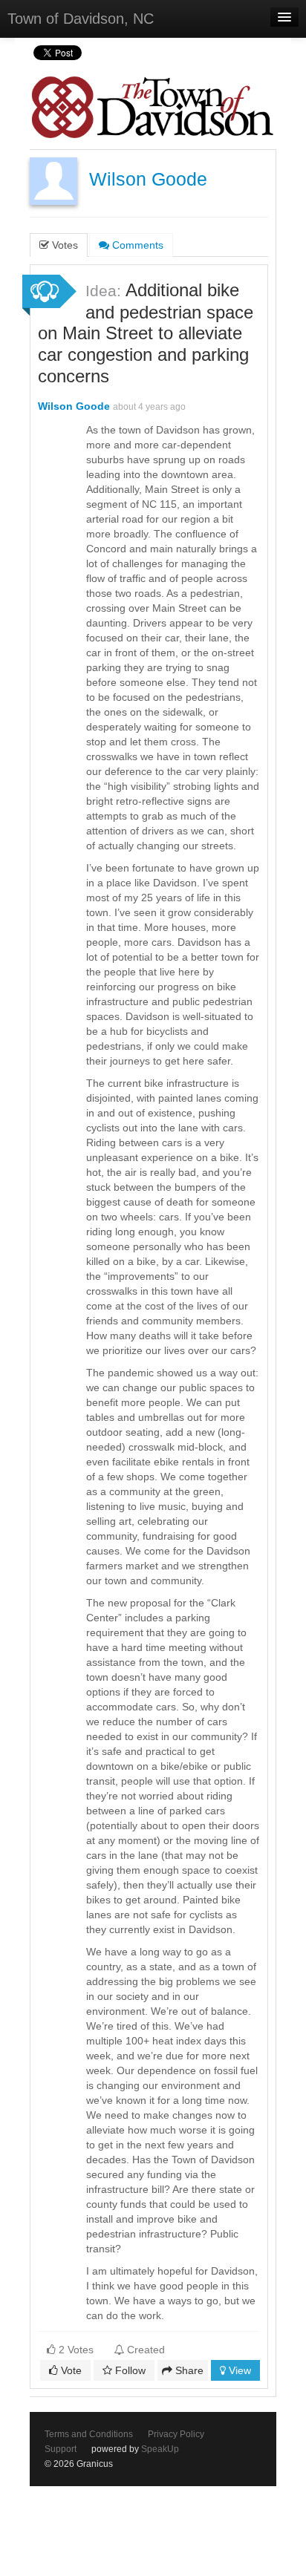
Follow (129, 2370)
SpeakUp (160, 2449)
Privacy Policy (176, 2434)
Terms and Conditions (89, 2434)
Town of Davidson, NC (81, 19)
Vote (70, 2370)
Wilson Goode (148, 179)
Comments (136, 245)
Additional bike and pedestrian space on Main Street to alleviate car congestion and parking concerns (146, 333)
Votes (64, 245)
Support (61, 2449)
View (238, 2370)
